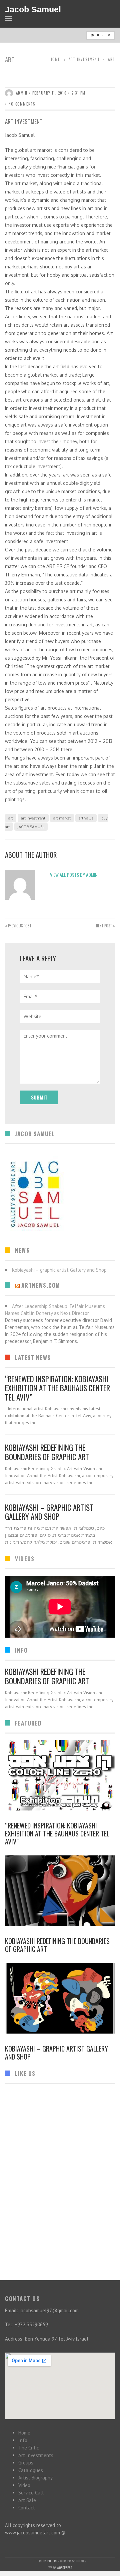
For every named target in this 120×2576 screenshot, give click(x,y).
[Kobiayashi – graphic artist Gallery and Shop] (60, 1998)
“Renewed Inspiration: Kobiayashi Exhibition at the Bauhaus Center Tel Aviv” (57, 1388)
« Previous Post (18, 926)
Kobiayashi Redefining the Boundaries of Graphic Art (47, 1452)
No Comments (22, 104)
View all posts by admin (74, 875)
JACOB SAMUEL (31, 827)
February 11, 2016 (49, 93)
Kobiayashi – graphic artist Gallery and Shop (49, 1512)
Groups (26, 2463)
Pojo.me (52, 2561)
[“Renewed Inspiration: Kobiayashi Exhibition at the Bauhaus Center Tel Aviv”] (60, 1775)
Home (55, 59)
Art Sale (27, 2500)
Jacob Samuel (33, 9)
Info (23, 2440)
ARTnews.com (41, 1285)
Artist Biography (35, 2478)
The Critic (29, 2448)
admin (22, 93)
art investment (84, 59)
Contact (27, 2508)
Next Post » (105, 926)
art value (86, 818)
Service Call (31, 2493)
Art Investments (36, 2455)
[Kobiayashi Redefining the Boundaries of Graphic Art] (60, 1891)
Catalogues (31, 2470)
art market (62, 818)
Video (24, 2485)
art (11, 818)
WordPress (64, 2568)
